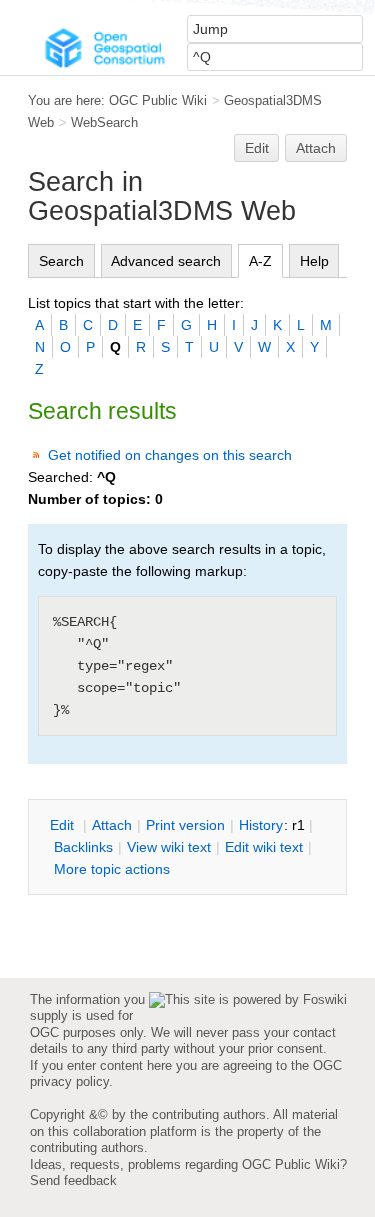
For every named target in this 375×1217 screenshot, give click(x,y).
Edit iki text (264, 847)
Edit (257, 148)
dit (64, 825)
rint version (185, 825)
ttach (112, 825)
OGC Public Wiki (158, 100)
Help (314, 261)
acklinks (83, 847)
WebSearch (104, 122)
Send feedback (73, 1180)
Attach (316, 148)
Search (61, 261)
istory (261, 825)
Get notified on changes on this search (170, 455)
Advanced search (166, 261)
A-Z (260, 261)
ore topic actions (112, 869)
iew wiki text (169, 847)
